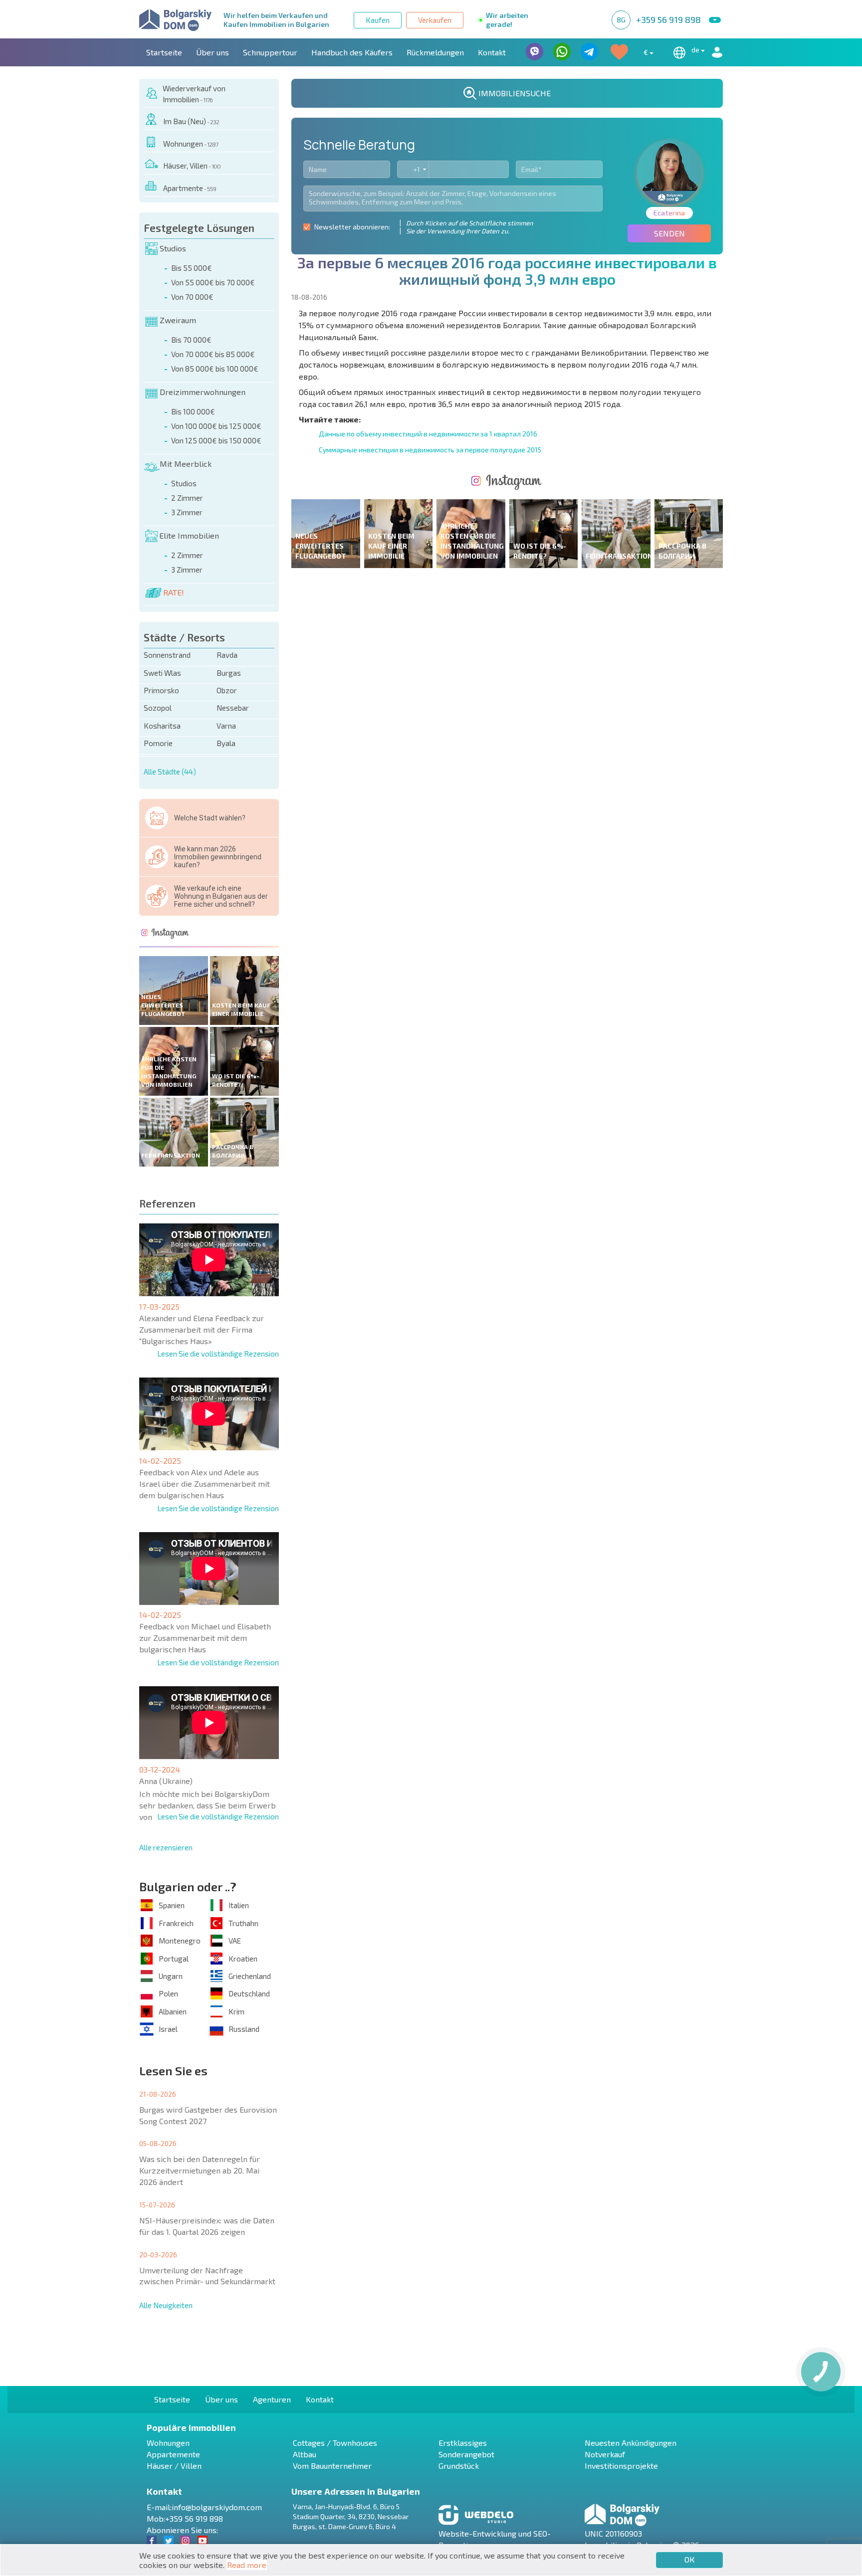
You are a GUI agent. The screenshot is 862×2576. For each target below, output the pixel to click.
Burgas (229, 673)
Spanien (172, 1905)
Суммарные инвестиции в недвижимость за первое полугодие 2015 (430, 450)
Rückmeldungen (435, 52)
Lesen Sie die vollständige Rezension (218, 1354)
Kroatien (243, 1959)
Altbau (305, 2454)
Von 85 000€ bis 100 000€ (215, 369)
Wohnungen (191, 144)
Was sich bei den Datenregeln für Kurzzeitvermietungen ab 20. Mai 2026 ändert (200, 2170)
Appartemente (173, 2454)
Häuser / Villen (174, 2466)
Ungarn (171, 1976)
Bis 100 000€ (193, 411)
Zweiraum (178, 320)
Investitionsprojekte (621, 2466)
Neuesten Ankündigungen (631, 2443)
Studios (173, 248)
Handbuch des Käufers (352, 52)
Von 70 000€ (192, 297)
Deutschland (249, 1993)
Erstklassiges (463, 2443)
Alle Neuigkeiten (166, 2305)
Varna (226, 726)
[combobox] (413, 169)
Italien (239, 1905)
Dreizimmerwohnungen (203, 392)
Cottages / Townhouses (335, 2443)
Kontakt (492, 52)
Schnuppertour (270, 52)
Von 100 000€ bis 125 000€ (216, 426)
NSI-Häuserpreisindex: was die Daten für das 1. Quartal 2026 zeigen (207, 2226)
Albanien (173, 2011)
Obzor (227, 690)
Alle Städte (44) (170, 772)
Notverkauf (605, 2454)
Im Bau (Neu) (191, 121)
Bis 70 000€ (191, 340)
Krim (236, 2011)
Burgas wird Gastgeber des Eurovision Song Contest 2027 (208, 2115)
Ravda (227, 655)
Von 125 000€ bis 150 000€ (216, 440)
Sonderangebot (466, 2454)
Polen (168, 1993)
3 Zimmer (187, 512)
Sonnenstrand (167, 655)
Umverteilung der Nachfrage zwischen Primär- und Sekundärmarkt (207, 2276)
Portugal (174, 1959)
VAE (235, 1941)
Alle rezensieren (166, 1847)
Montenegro (180, 1941)
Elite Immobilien (189, 535)
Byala (226, 743)
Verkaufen (435, 20)
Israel (168, 2029)
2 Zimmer (187, 498)
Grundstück (459, 2466)
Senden (669, 233)
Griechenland (250, 1976)
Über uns (213, 52)
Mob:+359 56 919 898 (185, 2518)
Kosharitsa (162, 726)
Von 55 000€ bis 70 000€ (213, 282)
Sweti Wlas (162, 673)
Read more (247, 2565)
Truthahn (243, 1923)
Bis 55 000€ (192, 268)
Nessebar (233, 708)
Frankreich (176, 1923)
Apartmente (190, 188)
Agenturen (272, 2399)
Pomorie (158, 743)
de (696, 50)
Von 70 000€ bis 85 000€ (213, 354)
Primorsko (161, 690)
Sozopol (158, 708)
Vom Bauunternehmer (332, 2466)
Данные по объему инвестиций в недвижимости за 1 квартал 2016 (428, 434)
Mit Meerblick (186, 464)
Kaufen (378, 20)
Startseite (164, 52)
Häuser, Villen (192, 166)
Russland (244, 2029)
